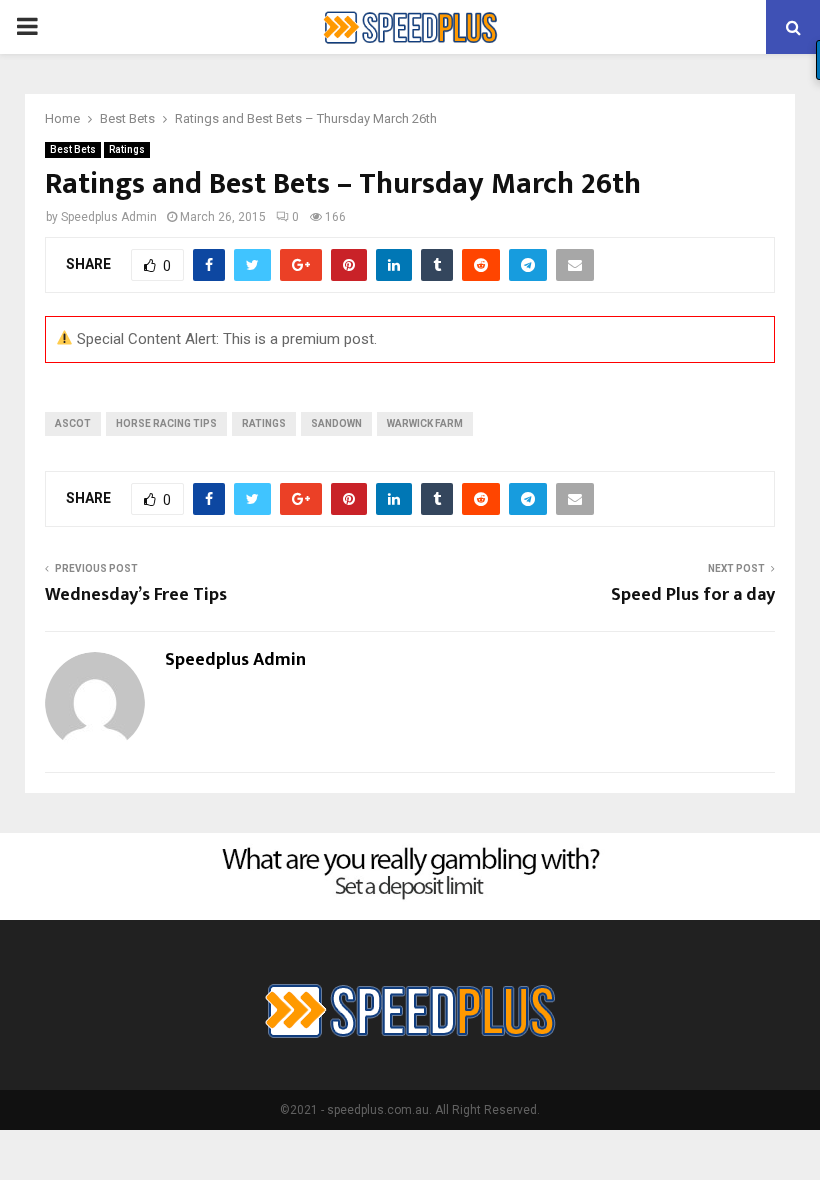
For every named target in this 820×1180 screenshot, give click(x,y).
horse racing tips (166, 423)
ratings (264, 423)
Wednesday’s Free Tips (136, 595)
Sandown (336, 423)
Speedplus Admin (109, 217)
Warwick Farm (425, 423)
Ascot (73, 423)
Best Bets (73, 149)
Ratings (127, 149)
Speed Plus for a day (693, 595)
